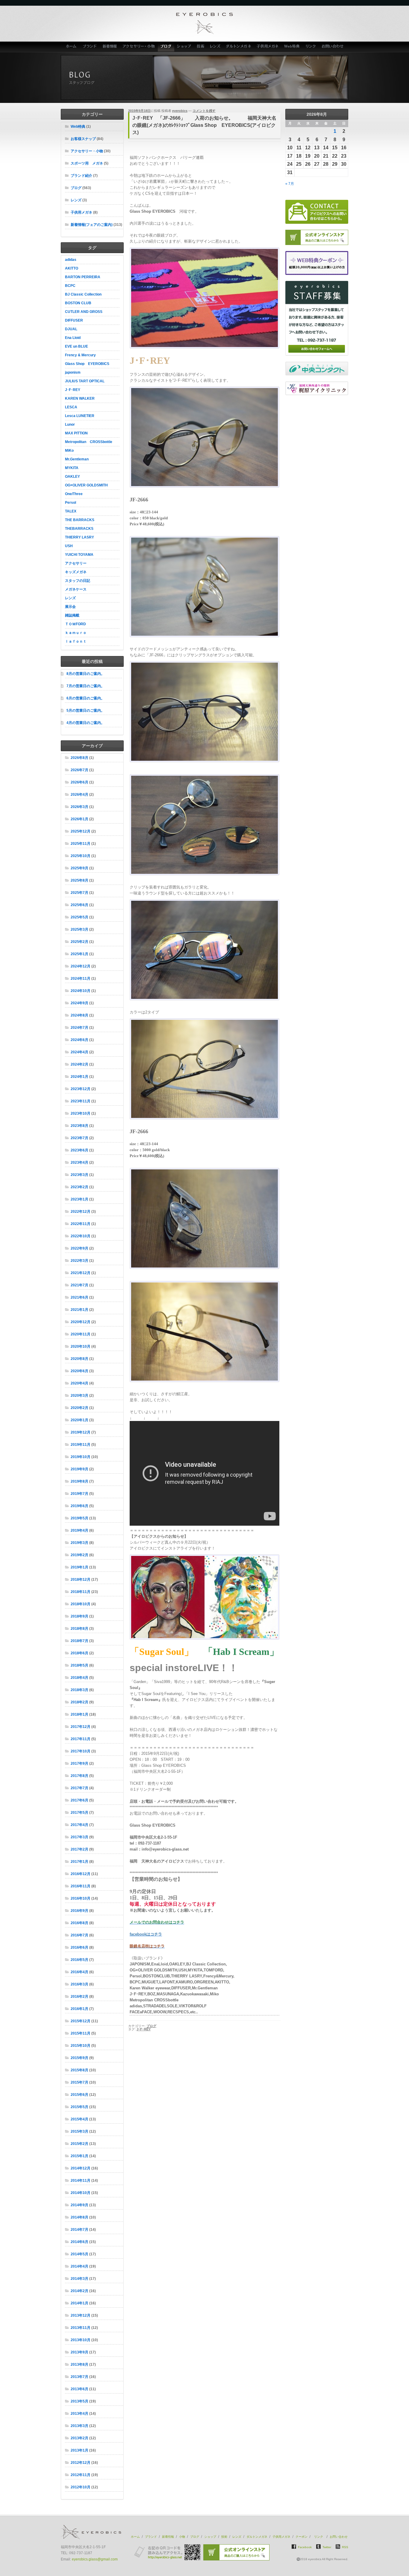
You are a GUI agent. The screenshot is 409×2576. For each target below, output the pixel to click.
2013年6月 (79, 2389)
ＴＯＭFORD (75, 624)
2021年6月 (79, 1297)
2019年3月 (79, 1543)
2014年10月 (81, 2193)
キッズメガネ (76, 572)
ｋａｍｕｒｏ (76, 633)
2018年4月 (79, 1678)
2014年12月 (81, 2168)
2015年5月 (79, 2107)
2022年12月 (81, 1212)
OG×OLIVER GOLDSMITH (86, 485)
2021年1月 (79, 1310)
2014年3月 (79, 2279)
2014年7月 (79, 2230)
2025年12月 (81, 831)
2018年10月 (81, 1604)
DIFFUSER (74, 320)
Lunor (70, 424)
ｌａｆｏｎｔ (76, 641)
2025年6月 (79, 905)
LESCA (71, 407)
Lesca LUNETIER (80, 416)
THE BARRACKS (80, 520)
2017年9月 (79, 1764)
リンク (311, 47)
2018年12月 (81, 1580)
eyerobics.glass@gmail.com (95, 2559)
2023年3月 (79, 1175)
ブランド (90, 47)
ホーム (70, 47)
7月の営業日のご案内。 (85, 686)
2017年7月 (79, 1788)
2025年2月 (79, 942)
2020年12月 (81, 1322)
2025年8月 (79, 880)
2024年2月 (79, 1064)
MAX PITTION (76, 433)
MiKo (69, 451)
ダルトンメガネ (239, 47)
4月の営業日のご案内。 (85, 723)
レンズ (215, 47)
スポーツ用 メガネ (87, 163)
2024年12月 (81, 966)
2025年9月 (79, 868)
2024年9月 (79, 1003)
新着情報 (110, 47)
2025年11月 (81, 844)
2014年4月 (79, 2266)
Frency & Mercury (80, 355)
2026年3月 (79, 807)
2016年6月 (79, 1947)
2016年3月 (79, 1984)
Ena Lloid (73, 338)
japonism (73, 372)
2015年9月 (79, 2058)
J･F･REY (73, 390)
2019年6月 (79, 1506)
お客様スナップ (83, 139)
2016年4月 (79, 1972)
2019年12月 (81, 1432)
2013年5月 (79, 2401)
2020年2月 (79, 1408)
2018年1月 (79, 1714)
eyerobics (180, 111)
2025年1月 (79, 954)
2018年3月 (79, 1690)
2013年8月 (79, 2364)
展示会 (70, 607)
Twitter (327, 2547)
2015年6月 (79, 2095)
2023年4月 (79, 1163)
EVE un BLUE (77, 346)
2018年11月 (81, 1592)
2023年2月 (79, 1187)
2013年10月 (81, 2340)
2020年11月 (81, 1334)
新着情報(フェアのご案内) (92, 225)
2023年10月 (81, 1113)
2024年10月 (81, 991)
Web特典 (292, 47)
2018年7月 (79, 1641)
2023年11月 (81, 1101)
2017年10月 (81, 1751)
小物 (182, 2537)
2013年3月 (79, 2426)
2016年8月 (79, 1923)
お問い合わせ (334, 47)
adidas (71, 260)
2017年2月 (79, 1849)
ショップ (184, 47)
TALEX (71, 511)
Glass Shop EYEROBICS (87, 364)
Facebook (305, 2547)
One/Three (74, 494)
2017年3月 (79, 1837)
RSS (345, 2547)
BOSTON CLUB (78, 303)
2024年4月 (79, 1052)
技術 (201, 47)
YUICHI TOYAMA (79, 555)
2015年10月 (81, 2046)
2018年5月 (79, 1665)
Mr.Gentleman (77, 459)
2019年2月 (79, 1555)
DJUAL (71, 329)
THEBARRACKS (79, 529)
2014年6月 (79, 2242)
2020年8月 (79, 1359)
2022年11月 (81, 1224)
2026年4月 (79, 795)
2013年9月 (79, 2352)
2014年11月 (81, 2181)
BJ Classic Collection (83, 294)
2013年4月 (79, 2414)
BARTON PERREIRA (83, 277)
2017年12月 (81, 1727)
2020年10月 (81, 1346)
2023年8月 (79, 1126)
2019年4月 (79, 1530)
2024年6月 (79, 1040)
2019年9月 (79, 1469)
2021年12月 (81, 1273)
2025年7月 (79, 893)
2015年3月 (79, 2131)
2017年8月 (79, 1776)
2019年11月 (81, 1445)
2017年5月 (79, 1813)
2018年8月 (79, 1629)
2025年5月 (79, 917)
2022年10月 (81, 1236)
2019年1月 (79, 1567)
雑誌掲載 (72, 615)
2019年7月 (79, 1494)
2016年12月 (81, 1874)
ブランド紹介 (81, 176)
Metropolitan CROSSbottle (89, 442)
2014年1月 (79, 2303)
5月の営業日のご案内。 (85, 710)
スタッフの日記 (78, 581)
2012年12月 (81, 2463)
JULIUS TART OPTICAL (85, 381)
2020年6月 (79, 1371)
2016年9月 (79, 1911)
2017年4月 (79, 1825)
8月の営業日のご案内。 (85, 674)
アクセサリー (76, 563)
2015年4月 (79, 2119)
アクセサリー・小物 (139, 47)
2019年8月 (79, 1481)
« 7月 (290, 184)
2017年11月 (81, 1739)
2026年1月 (79, 819)
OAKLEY (72, 477)
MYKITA (72, 468)
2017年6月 (79, 1800)
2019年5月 (79, 1518)
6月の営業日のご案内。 (85, 698)
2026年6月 (79, 782)
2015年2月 (79, 2144)
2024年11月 (81, 979)
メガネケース (76, 589)
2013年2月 (79, 2438)
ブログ (166, 47)
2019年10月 (81, 1457)
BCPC (70, 286)
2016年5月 (79, 1960)
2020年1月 (79, 1420)
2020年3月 (79, 1396)
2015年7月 (79, 2082)
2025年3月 (79, 929)
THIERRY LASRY (79, 537)
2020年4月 (79, 1383)
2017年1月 (79, 1862)
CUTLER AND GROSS (84, 312)
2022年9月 (79, 1248)
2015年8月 (79, 2070)
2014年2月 (79, 2291)
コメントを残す (204, 111)
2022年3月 (79, 1261)
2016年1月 (79, 2009)
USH (69, 546)
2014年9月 (79, 2205)
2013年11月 (81, 2328)
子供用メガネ (268, 47)
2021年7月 (79, 1285)
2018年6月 (79, 1653)
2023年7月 (79, 1138)
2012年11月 (81, 2475)
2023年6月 (79, 1150)
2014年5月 (79, 2254)
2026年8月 (79, 758)
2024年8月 (79, 1015)
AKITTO (72, 268)
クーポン (302, 2537)
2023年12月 (81, 1089)
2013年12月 (81, 2315)
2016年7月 (79, 1935)
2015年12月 (81, 2021)
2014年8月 (79, 2217)
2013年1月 (79, 2450)
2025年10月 (81, 856)
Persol (71, 503)
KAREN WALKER (80, 398)
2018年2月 (79, 1702)
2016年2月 (79, 1997)
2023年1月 (79, 1199)
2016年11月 (81, 1886)
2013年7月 (79, 2377)
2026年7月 (79, 770)
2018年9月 (79, 1616)
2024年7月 (79, 1028)
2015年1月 (79, 2156)
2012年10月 (81, 2487)
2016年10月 (81, 1898)
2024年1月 (79, 1077)
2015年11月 (81, 2033)
